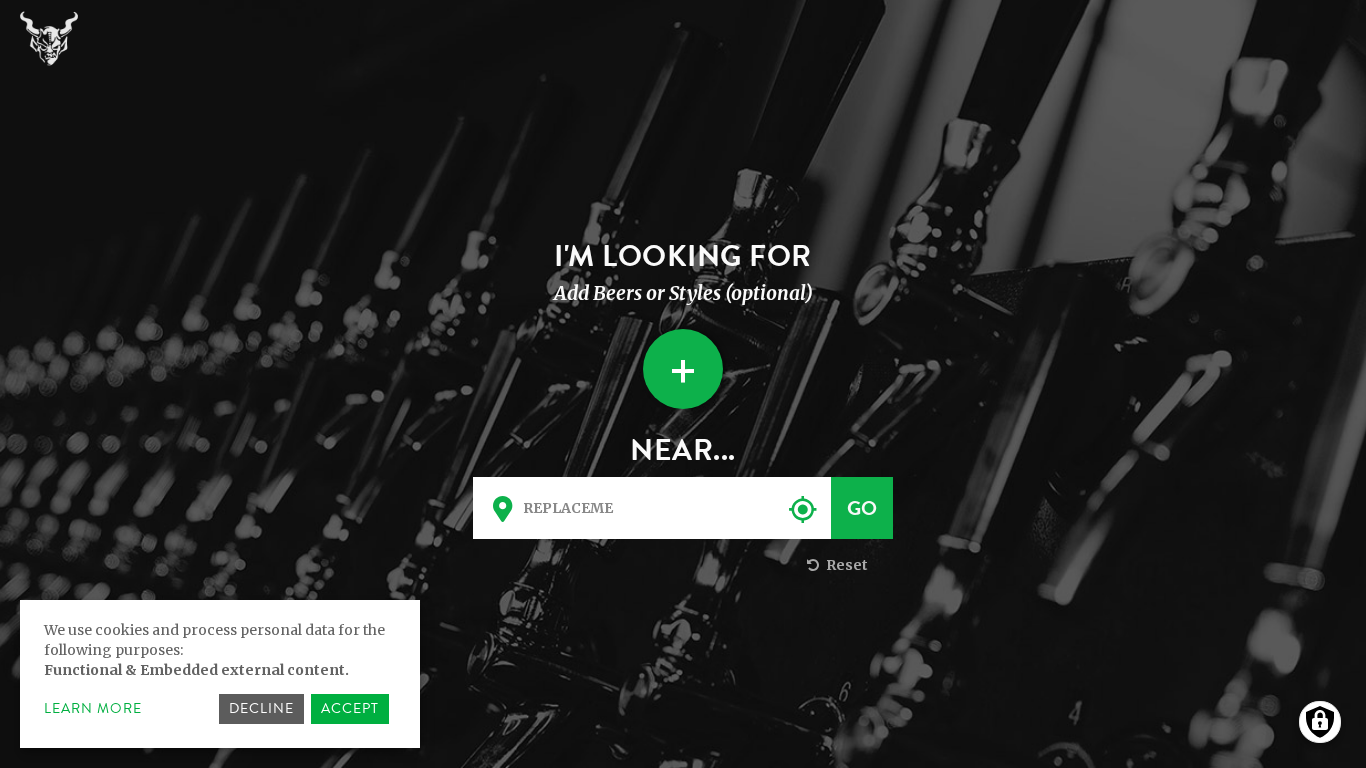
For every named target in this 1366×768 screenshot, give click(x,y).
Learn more (93, 709)
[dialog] (220, 674)
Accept (350, 708)
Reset (845, 565)
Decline (261, 708)
